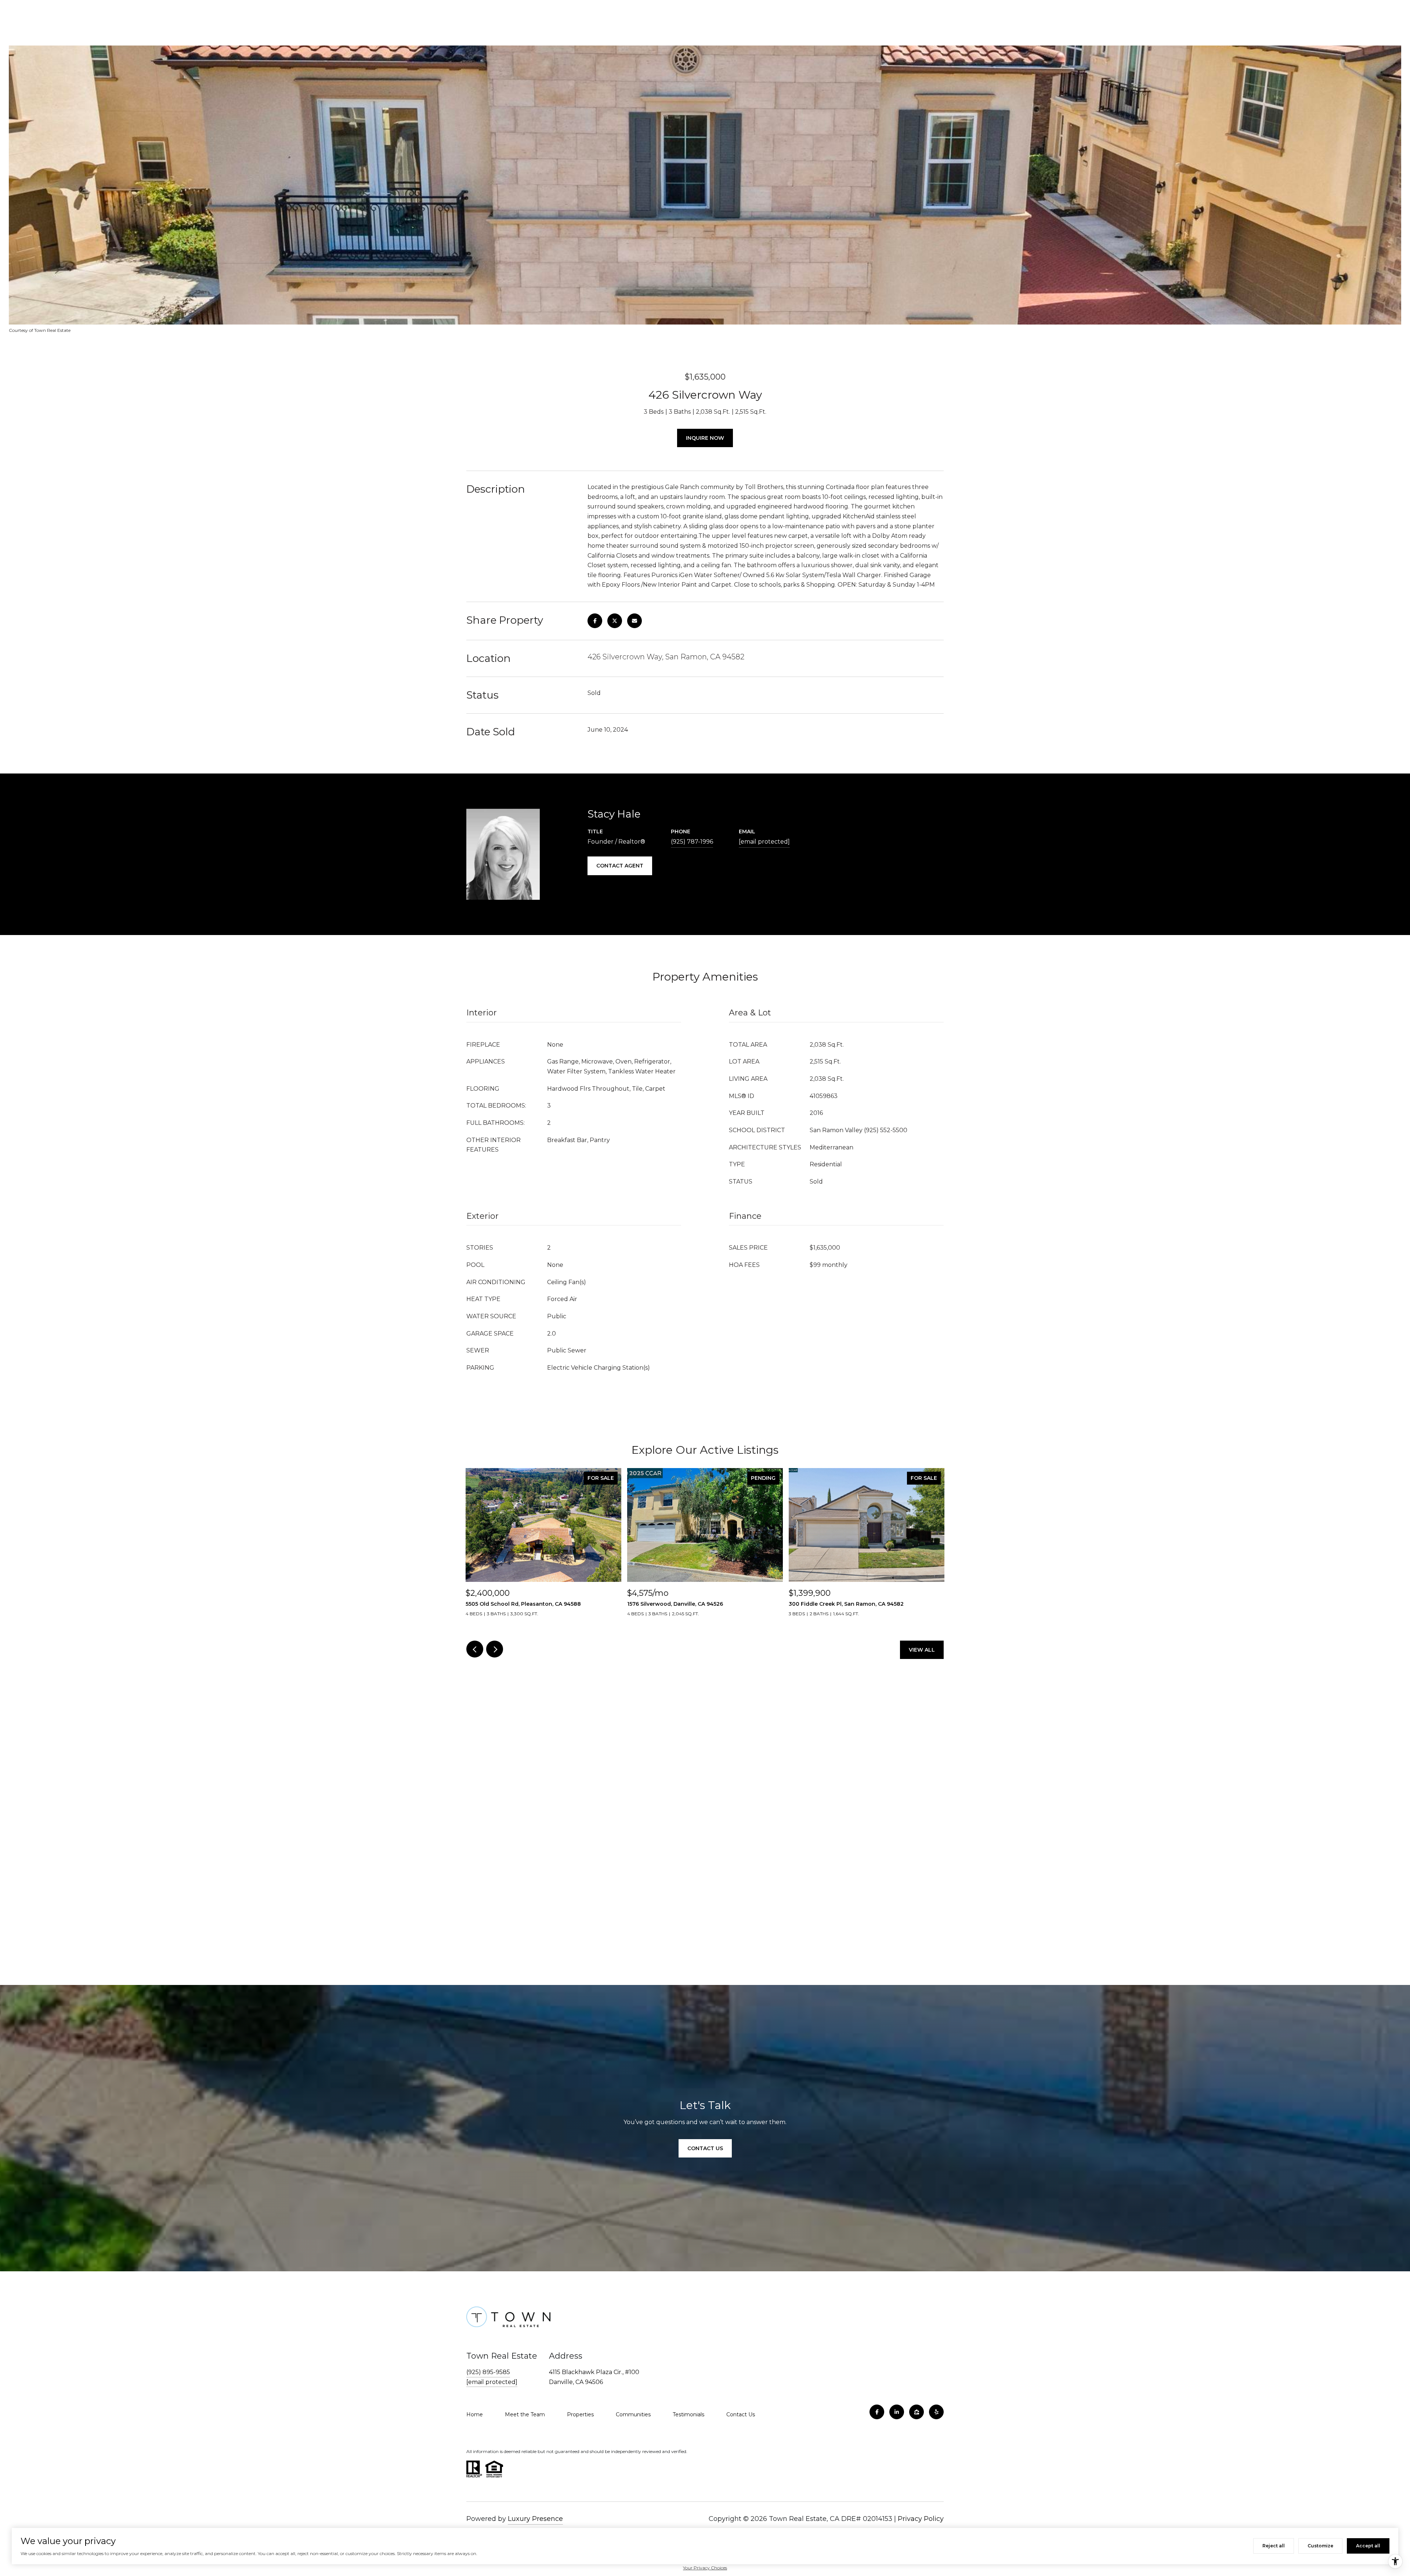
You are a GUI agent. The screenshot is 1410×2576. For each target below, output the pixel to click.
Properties (580, 2414)
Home (475, 2414)
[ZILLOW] (916, 2412)
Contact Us (741, 2414)
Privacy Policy (921, 2519)
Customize (1320, 2546)
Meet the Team (525, 2414)
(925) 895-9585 (488, 2372)
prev (475, 1649)
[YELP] (936, 2412)
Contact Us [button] (705, 2148)
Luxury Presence (535, 2519)
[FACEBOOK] (877, 2412)
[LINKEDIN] (897, 2412)
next (495, 1649)
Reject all (1274, 2546)
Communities (633, 2414)
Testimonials (688, 2414)
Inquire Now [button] (705, 438)
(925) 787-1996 (692, 842)
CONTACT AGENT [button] (620, 866)
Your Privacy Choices (705, 2568)
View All (922, 1650)
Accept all (1368, 2546)
